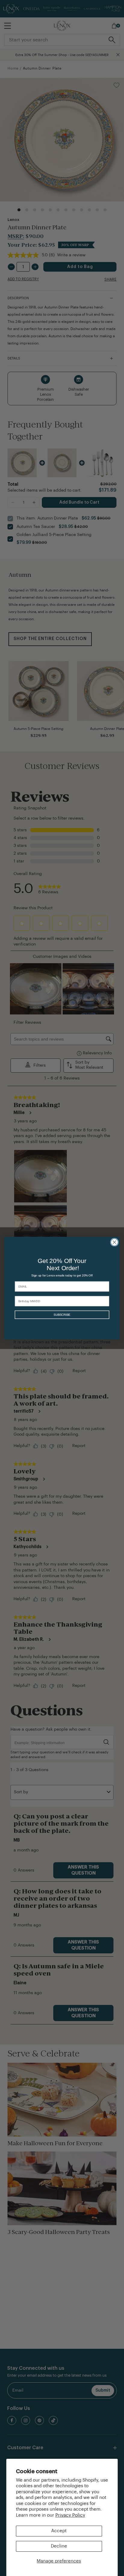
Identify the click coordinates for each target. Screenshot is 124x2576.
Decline (59, 2546)
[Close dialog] (114, 1242)
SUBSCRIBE (62, 1315)
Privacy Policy (70, 2515)
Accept (59, 2531)
